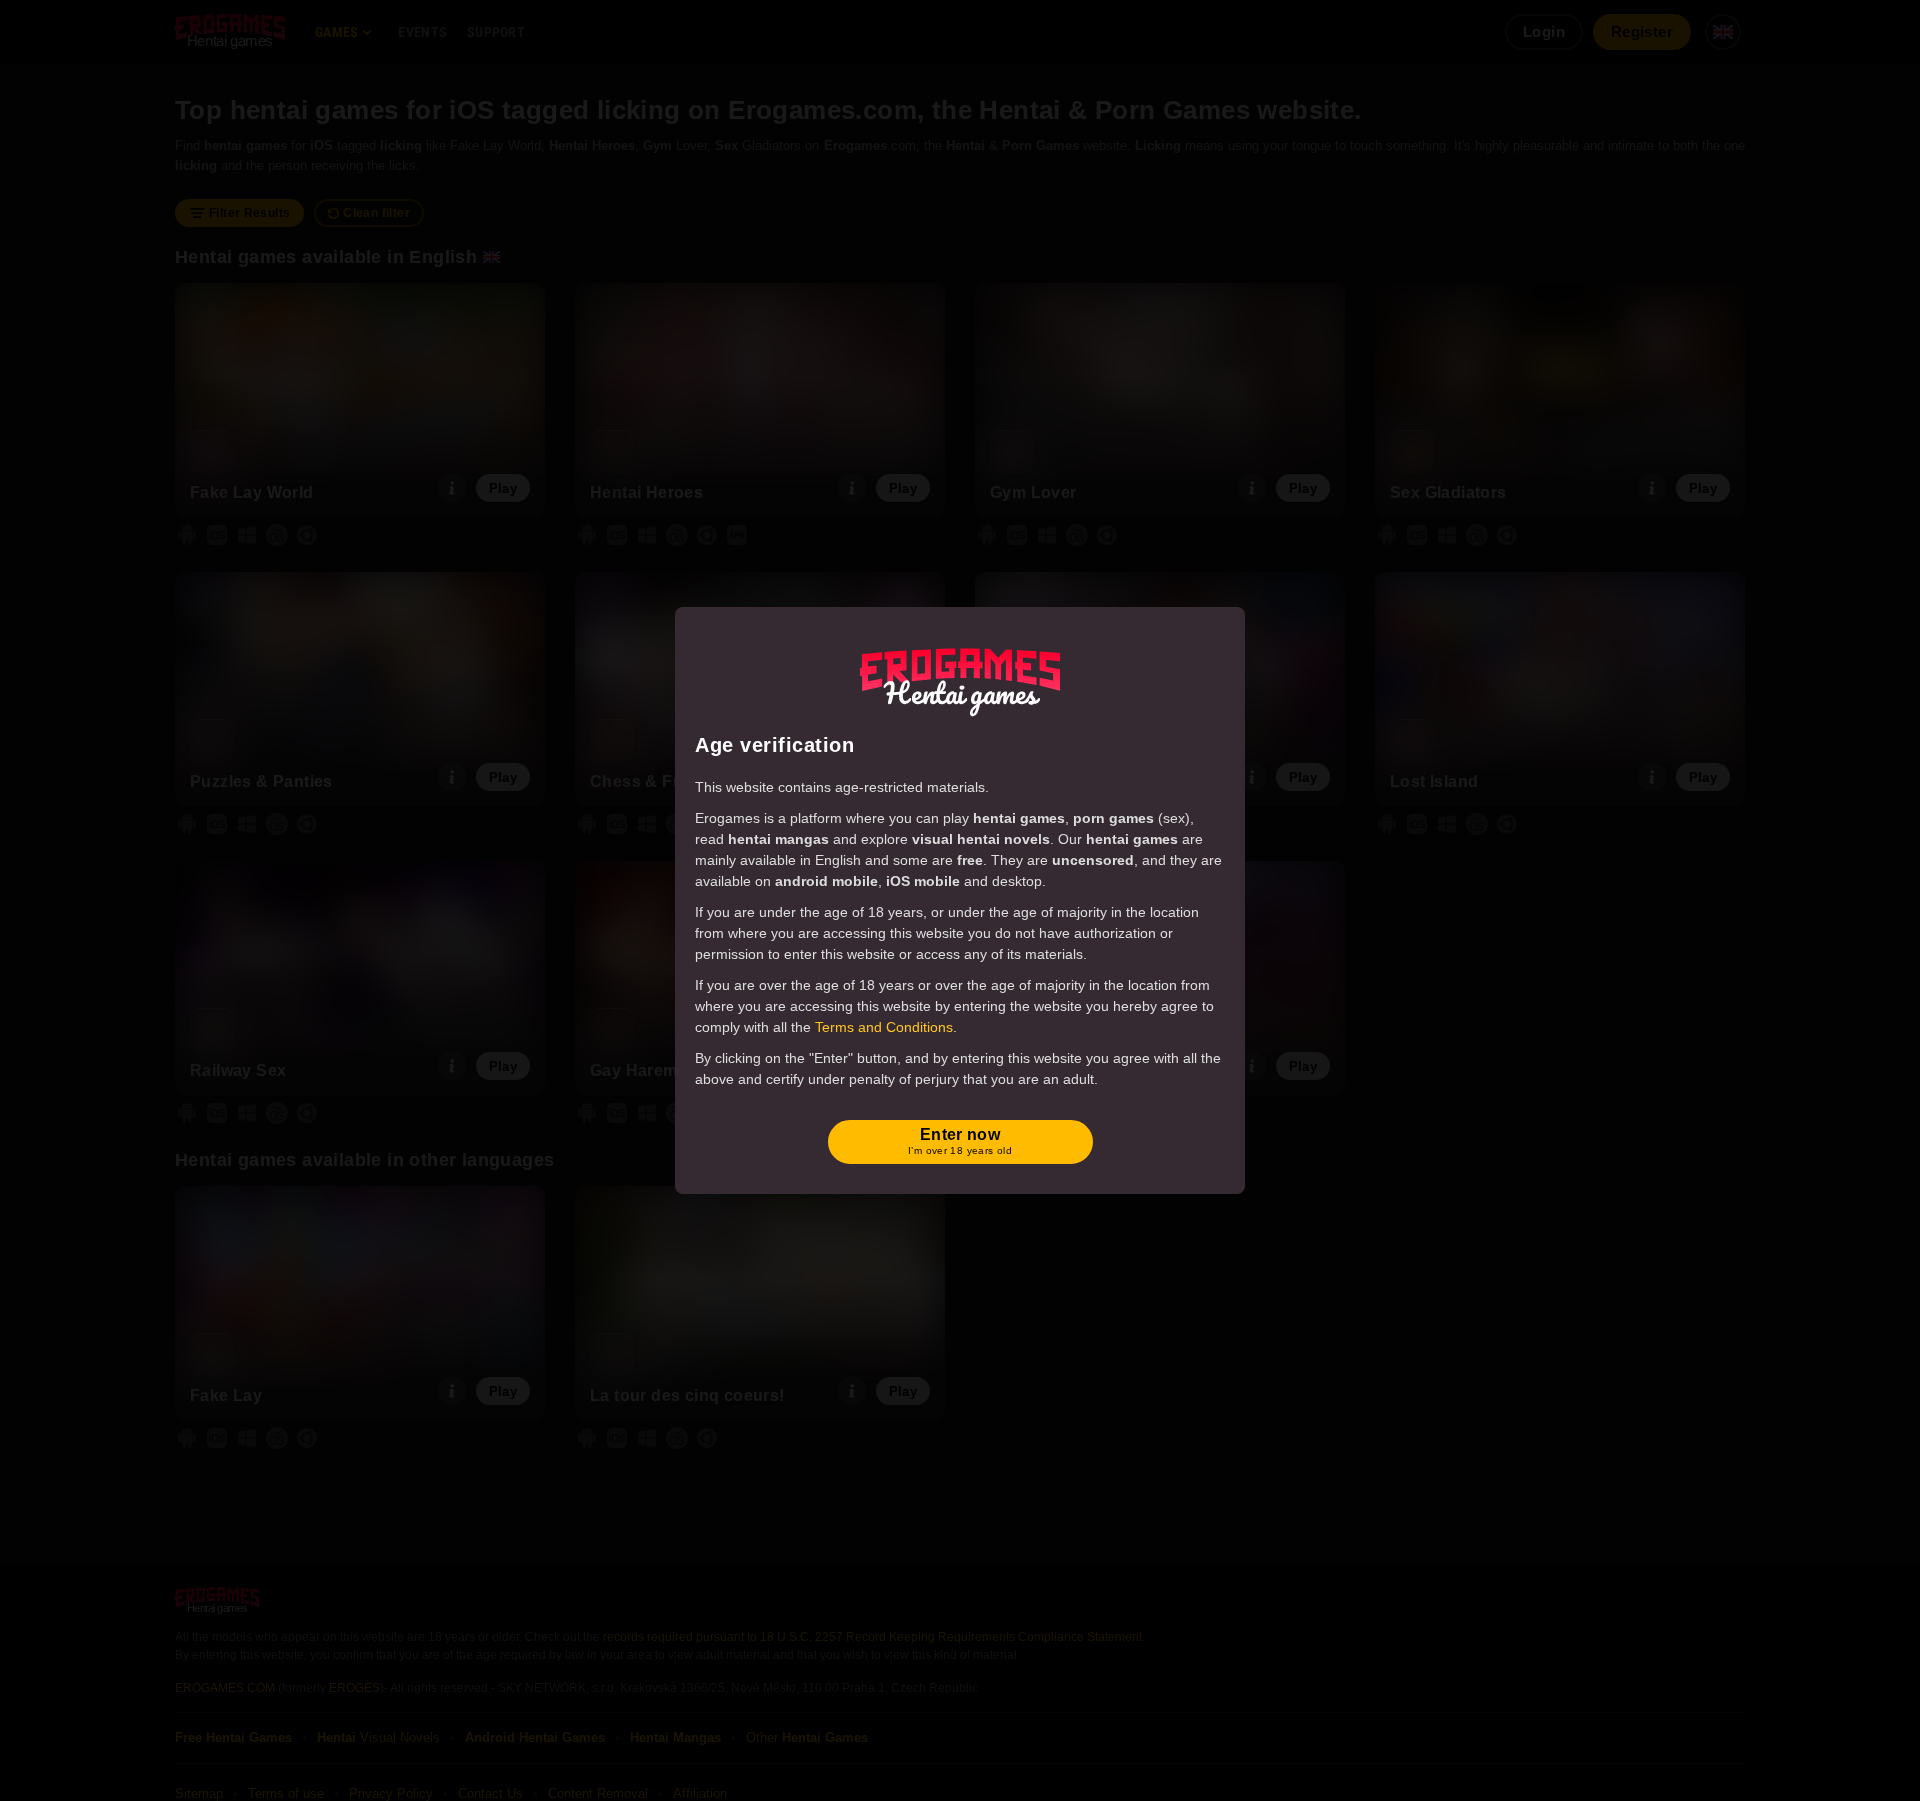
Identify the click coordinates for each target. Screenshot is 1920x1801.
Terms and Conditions (884, 1027)
